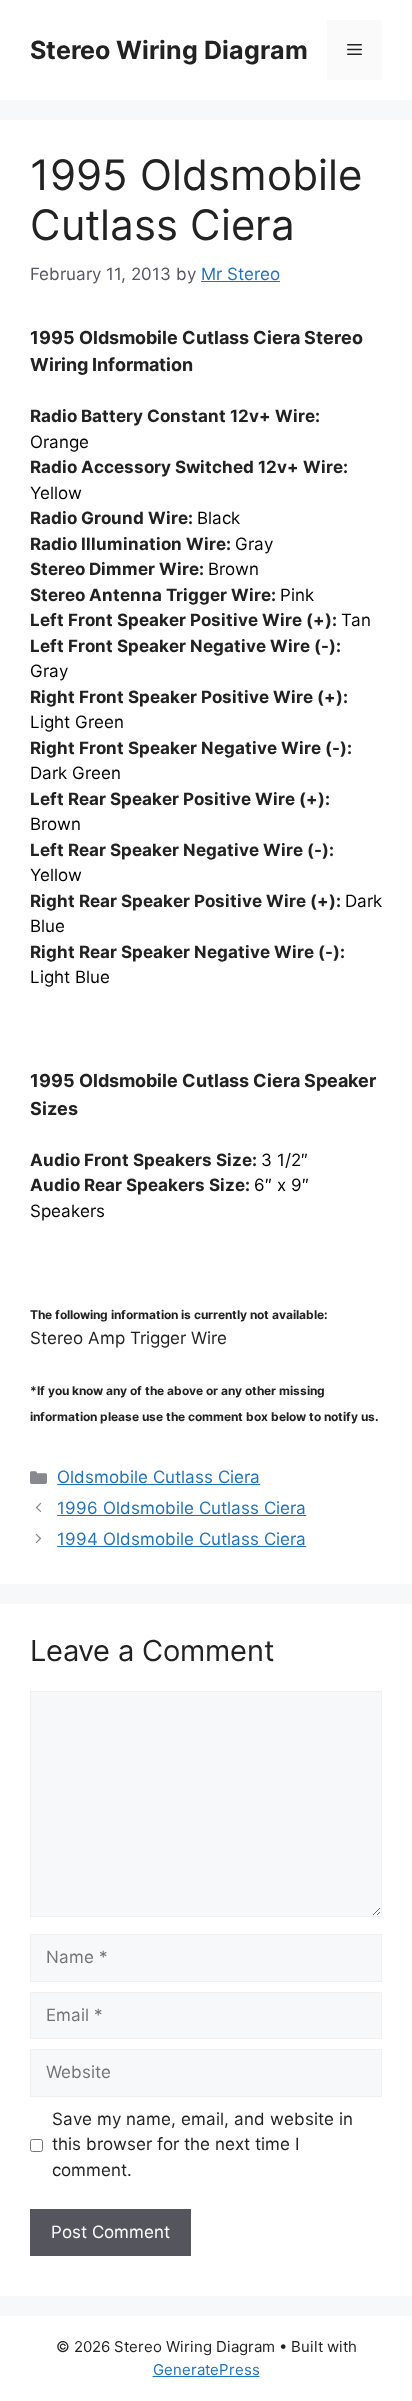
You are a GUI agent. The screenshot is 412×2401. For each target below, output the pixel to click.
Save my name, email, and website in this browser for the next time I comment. (202, 2144)
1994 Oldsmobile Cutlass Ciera (181, 1539)
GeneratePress (206, 2369)
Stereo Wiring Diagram (169, 50)
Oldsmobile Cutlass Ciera (158, 1477)
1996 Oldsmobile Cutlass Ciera (181, 1508)
